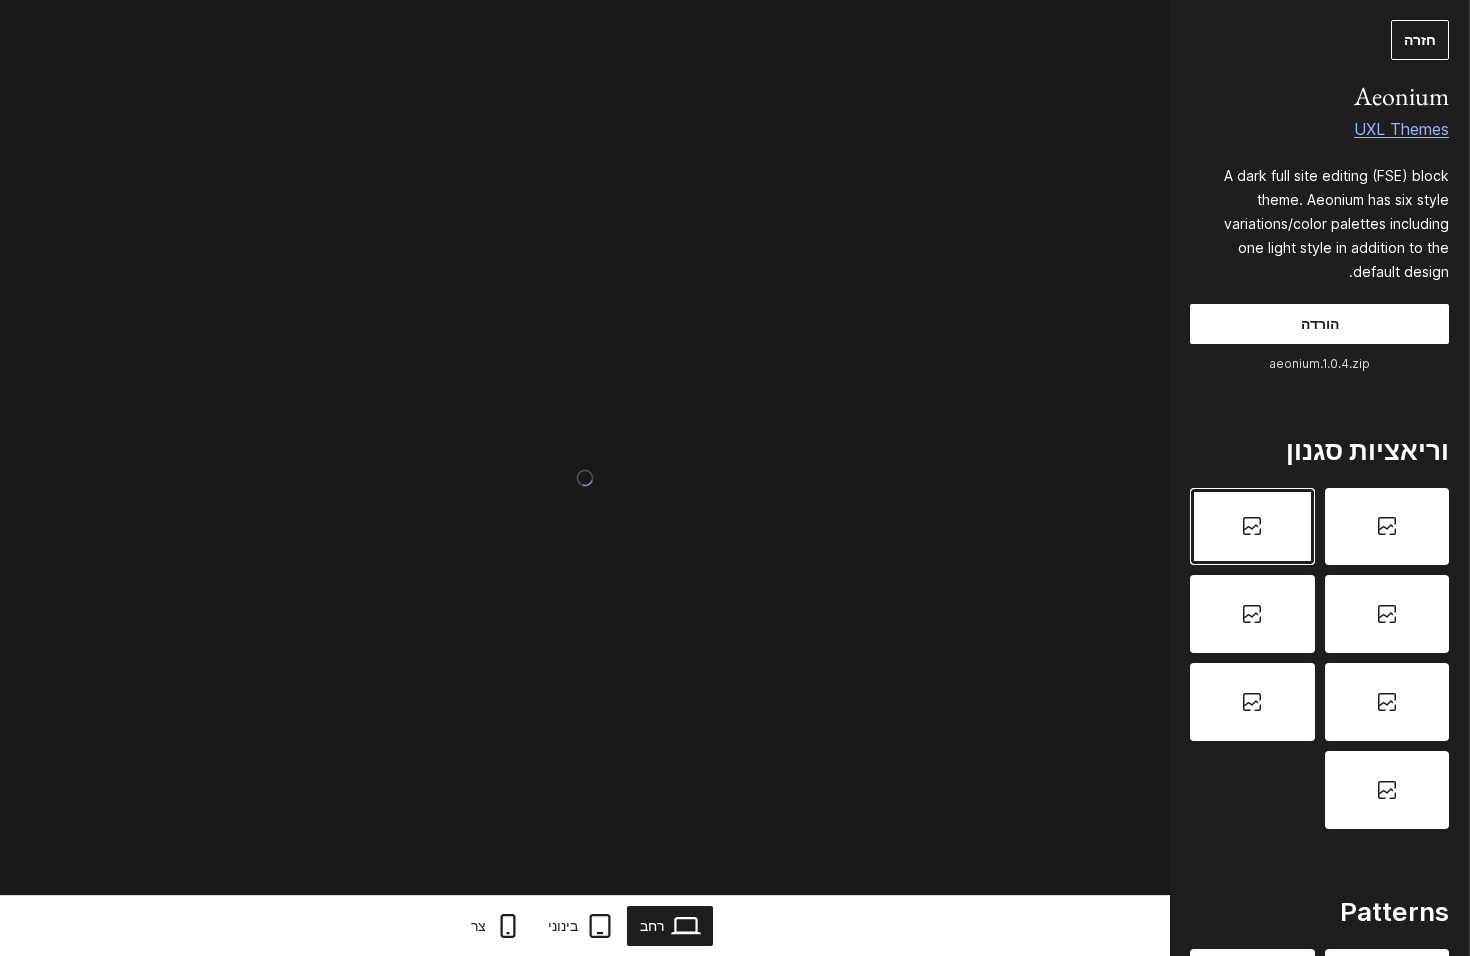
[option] (1387, 527)
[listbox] (1319, 658)
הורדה (1320, 323)
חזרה (1420, 39)
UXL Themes (1401, 129)
